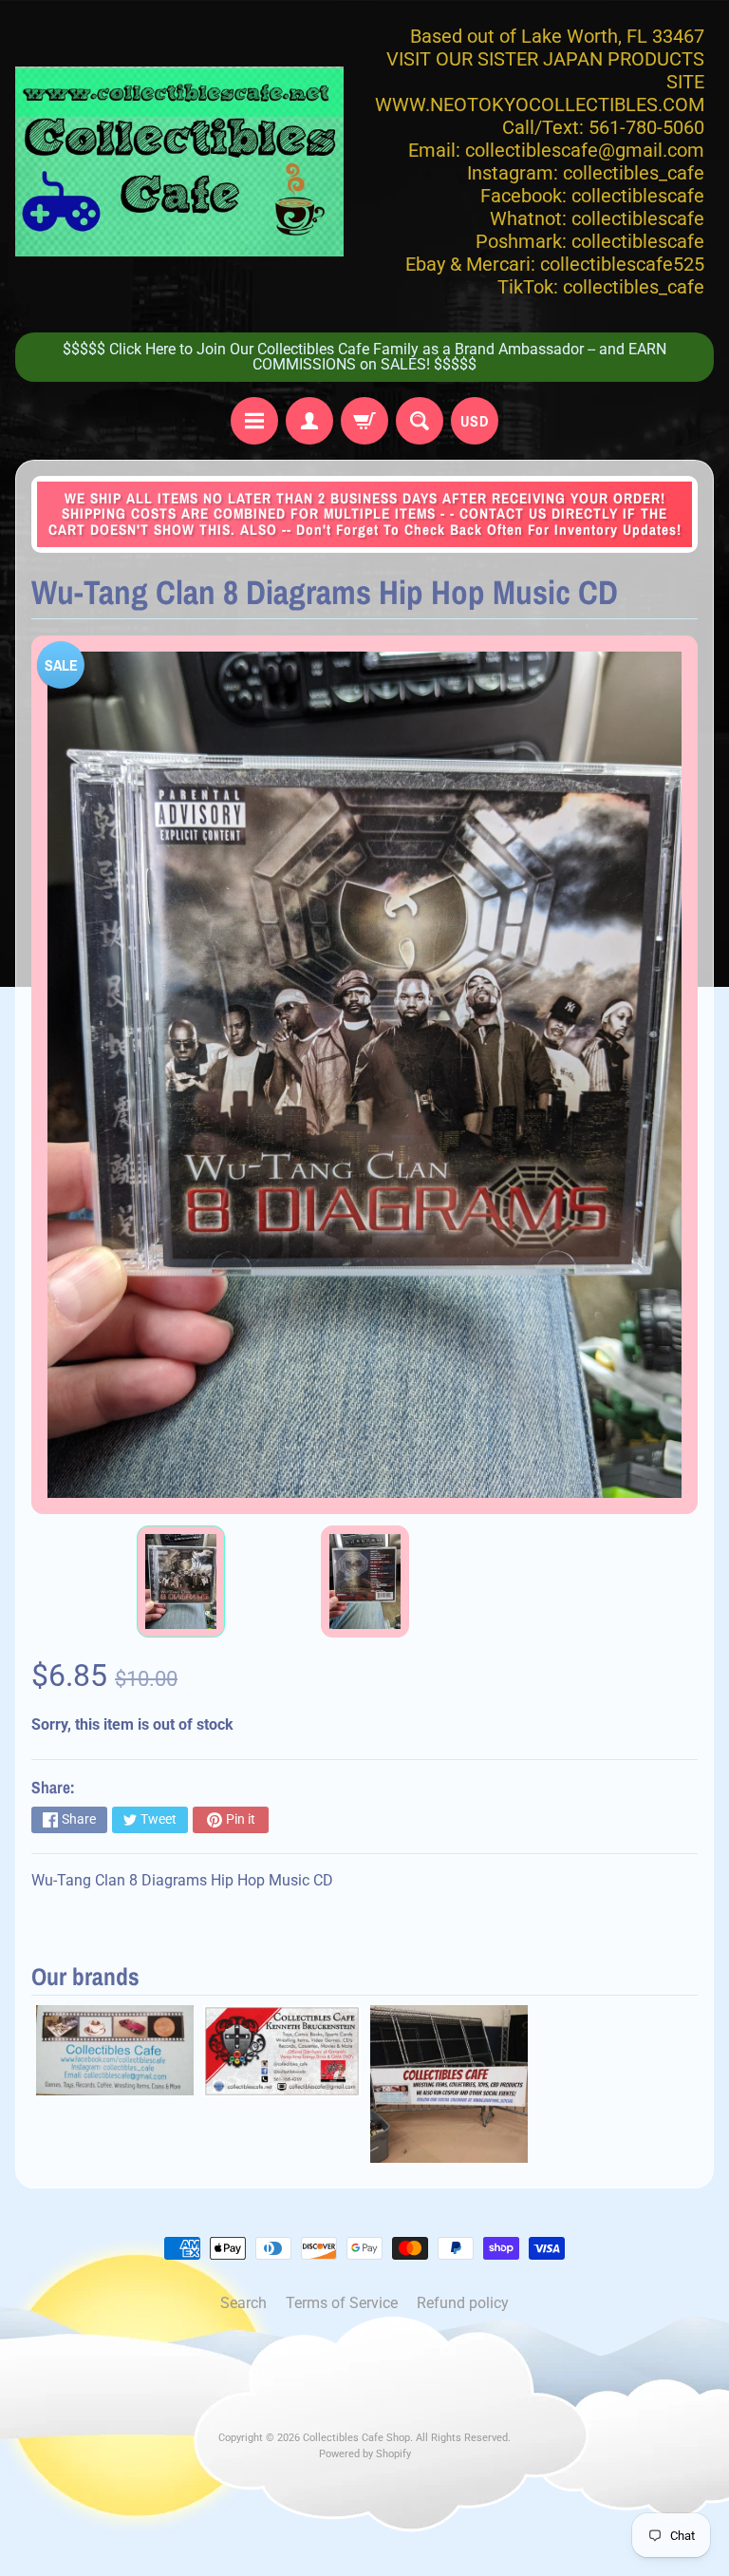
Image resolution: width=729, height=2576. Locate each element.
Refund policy (463, 2303)
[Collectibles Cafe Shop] (179, 161)
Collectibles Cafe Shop (356, 2438)
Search (243, 2303)
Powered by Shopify (365, 2454)
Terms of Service (342, 2303)
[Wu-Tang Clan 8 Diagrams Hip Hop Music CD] (181, 1582)
